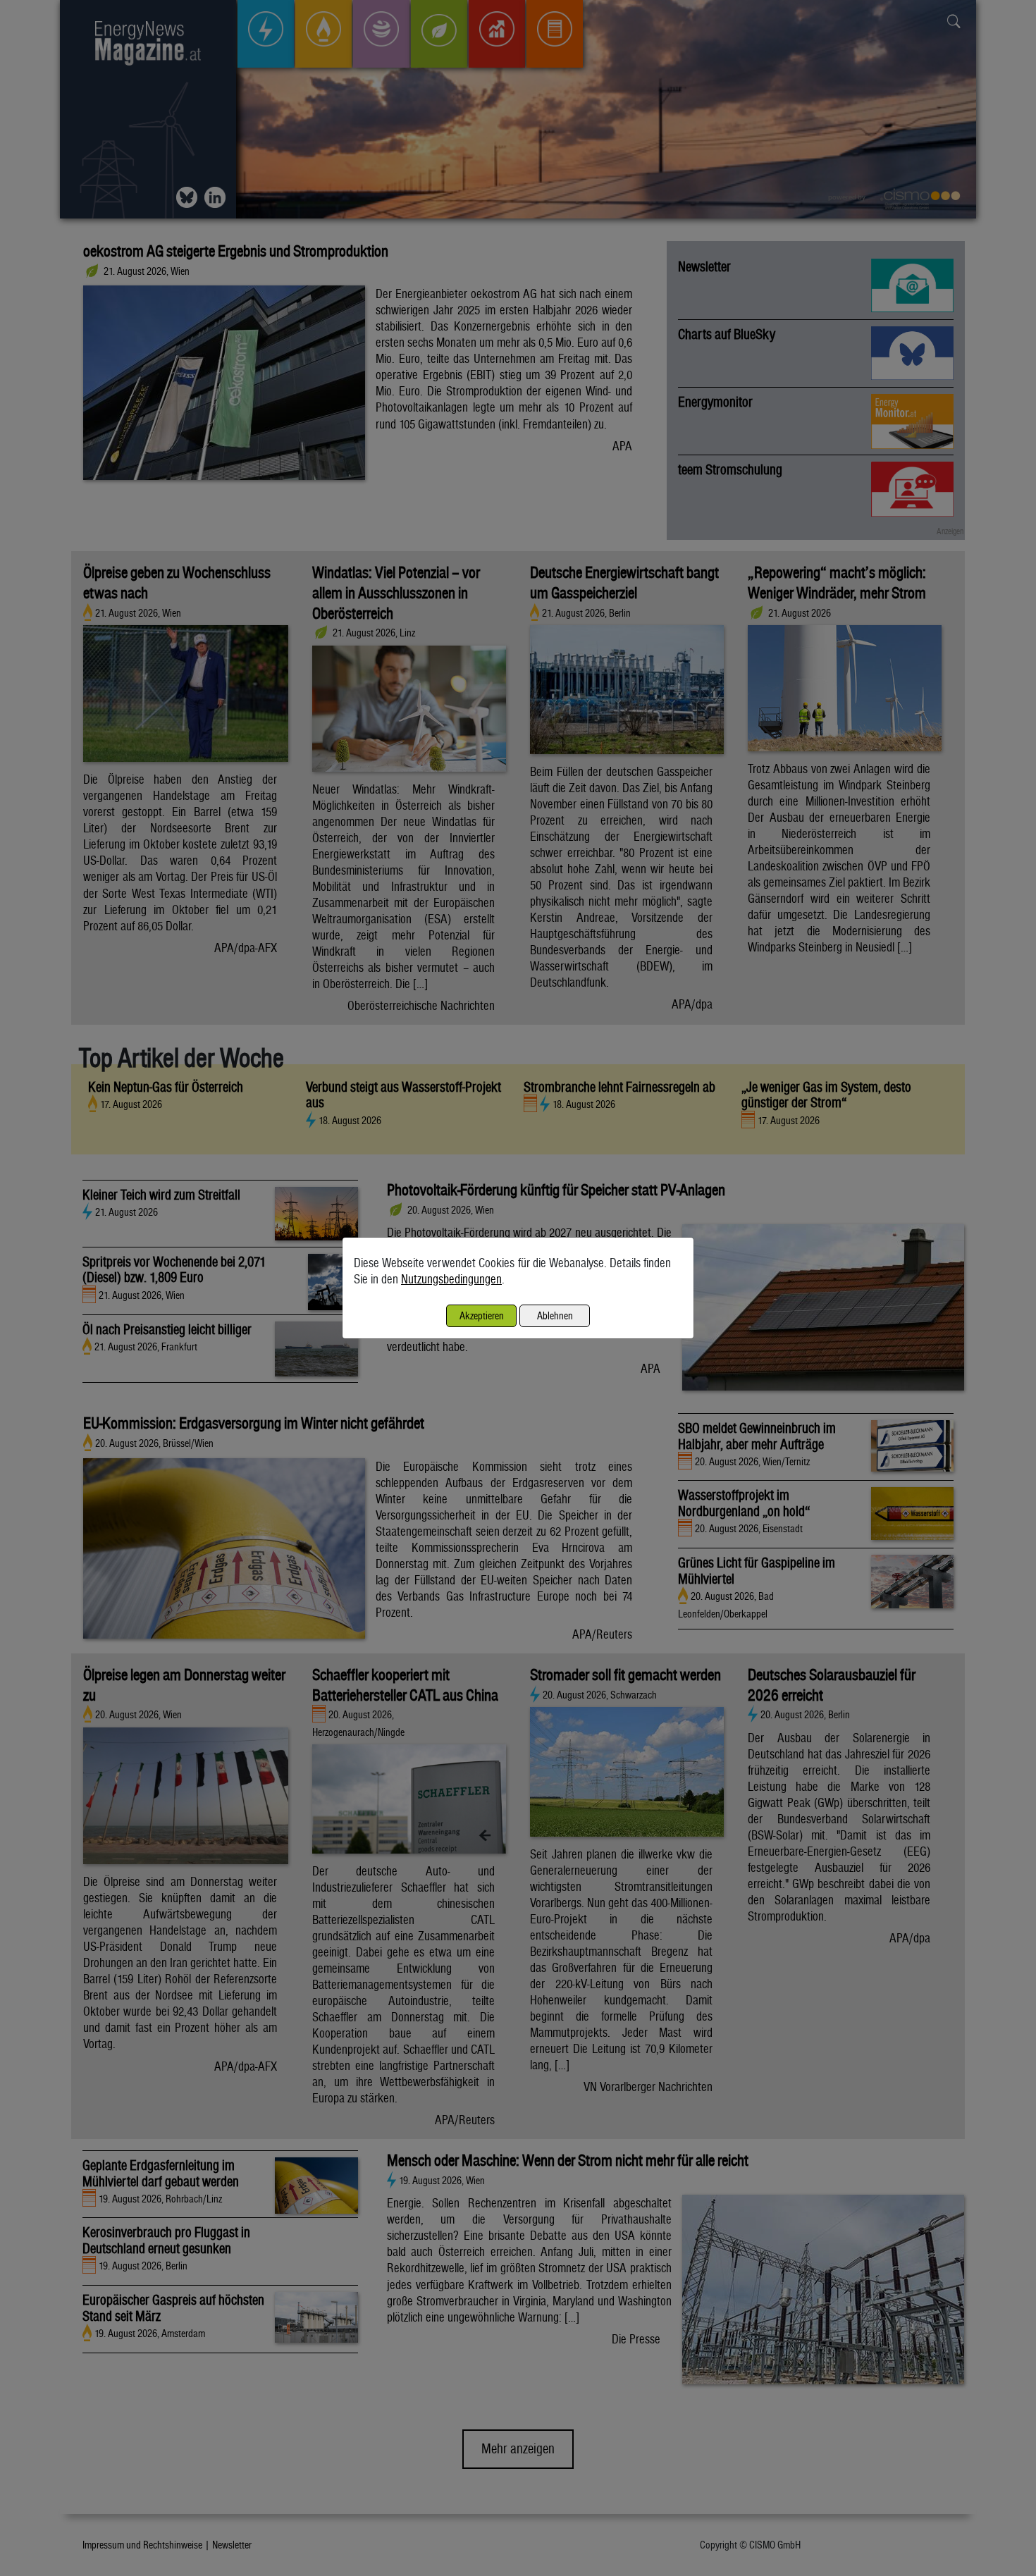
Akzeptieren (482, 1315)
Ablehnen (555, 1315)
